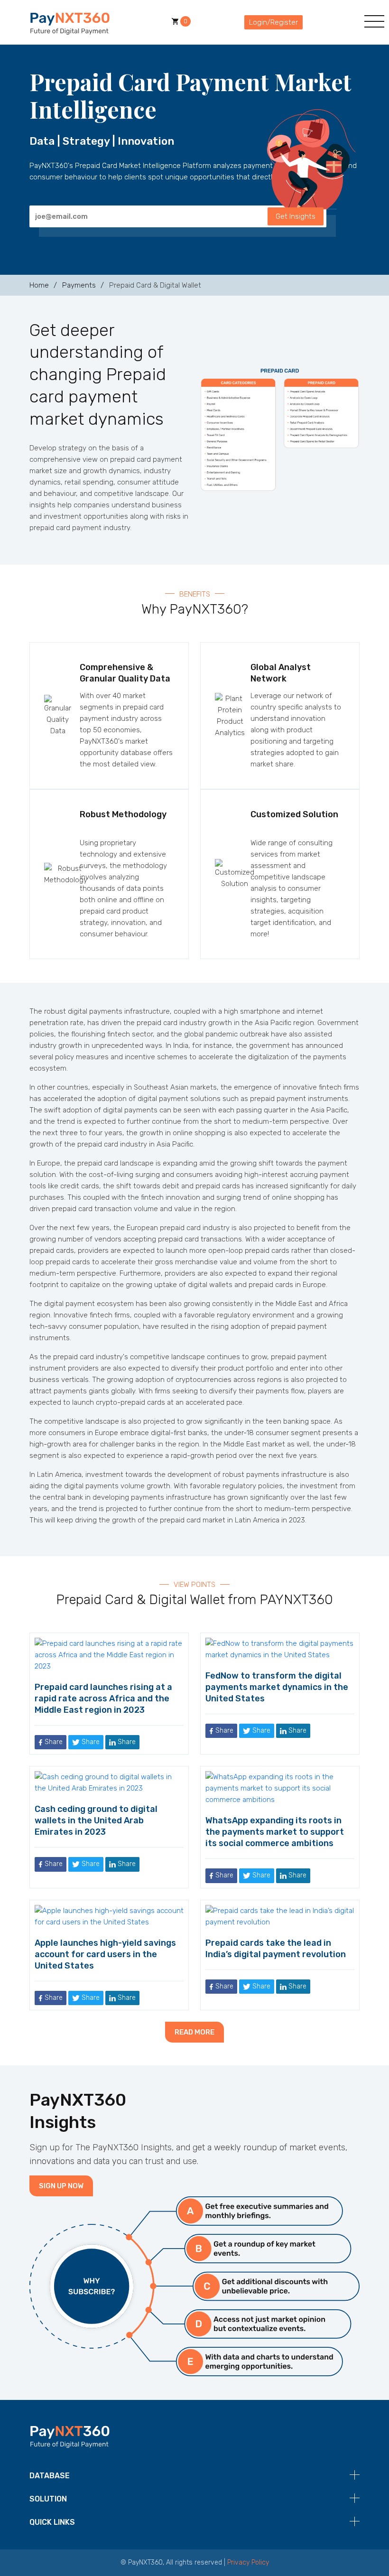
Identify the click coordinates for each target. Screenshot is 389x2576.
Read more (194, 2032)
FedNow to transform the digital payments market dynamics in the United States (277, 1687)
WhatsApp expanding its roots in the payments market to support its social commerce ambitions (275, 1832)
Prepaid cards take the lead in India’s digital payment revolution (276, 1949)
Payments (79, 285)
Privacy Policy (248, 2562)
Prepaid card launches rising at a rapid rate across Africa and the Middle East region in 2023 (103, 1699)
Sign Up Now (61, 2186)
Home (39, 285)
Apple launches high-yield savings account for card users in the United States (105, 1954)
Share (53, 1742)
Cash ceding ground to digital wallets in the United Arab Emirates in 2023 (96, 1820)
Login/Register (273, 22)
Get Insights (296, 216)
